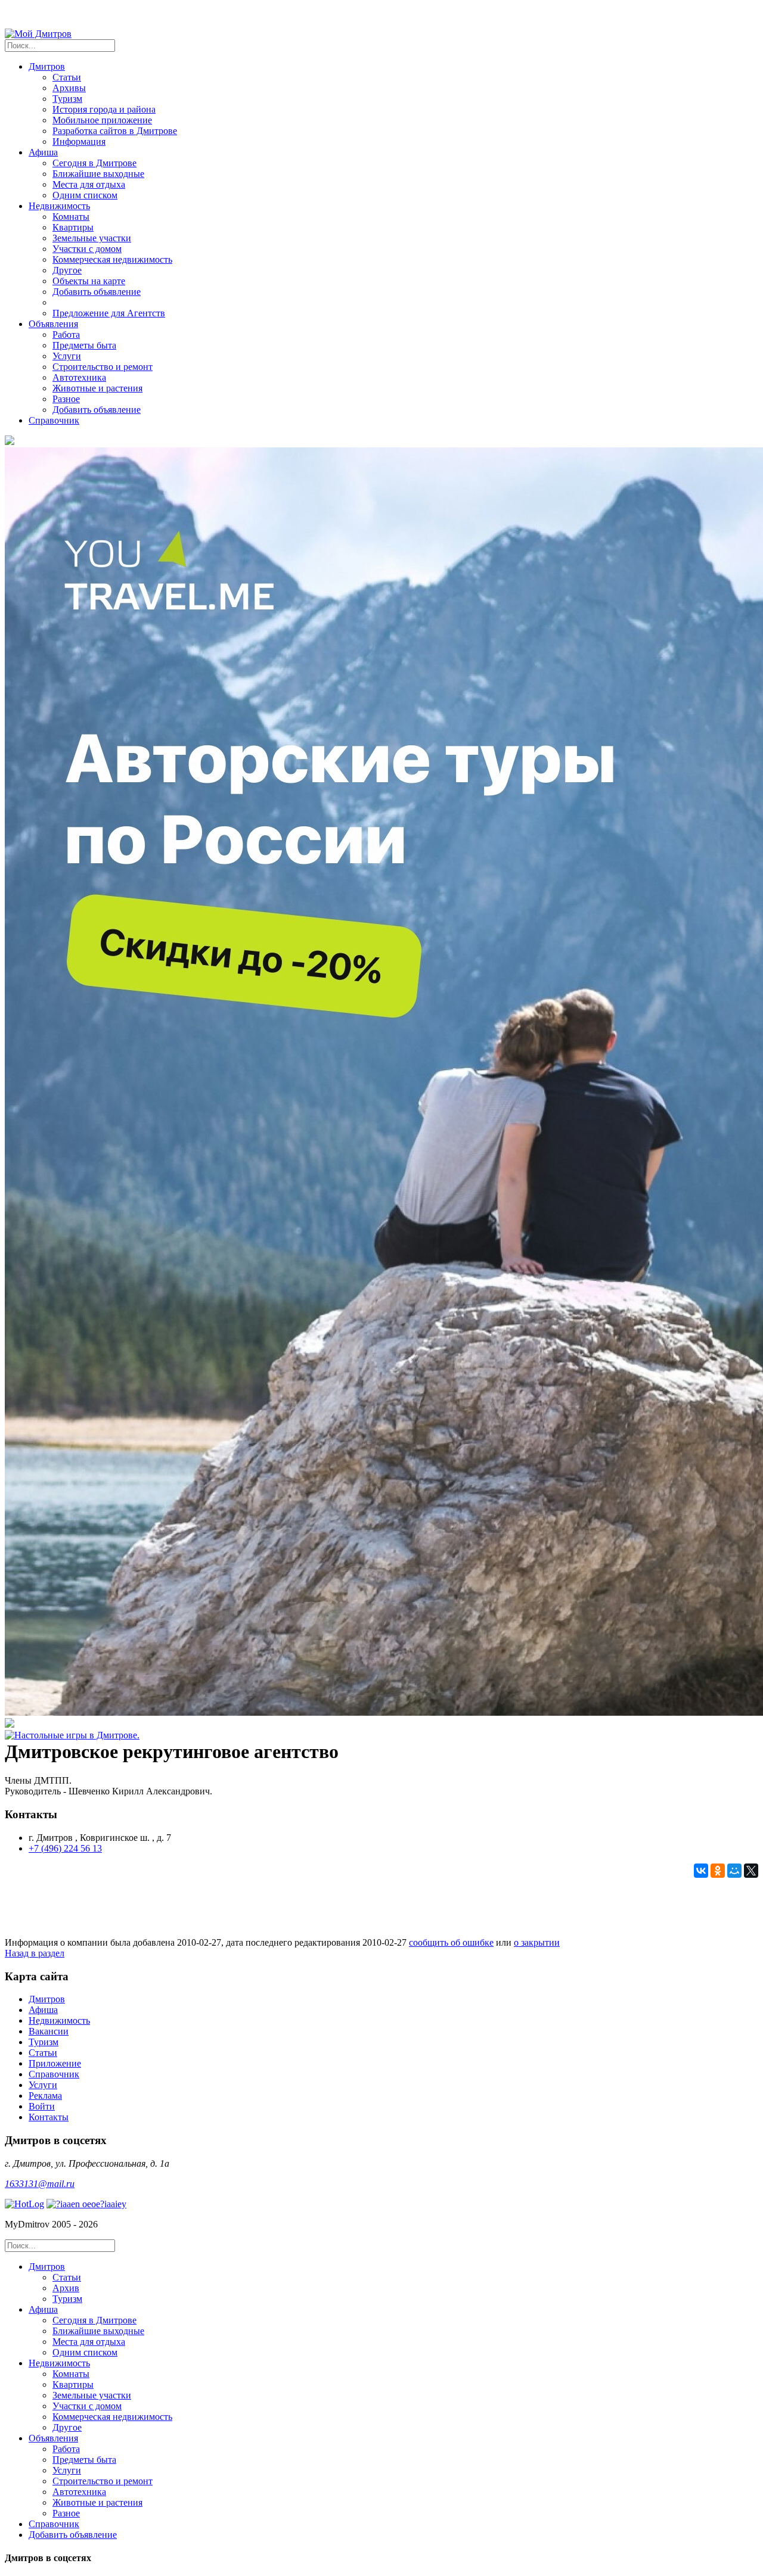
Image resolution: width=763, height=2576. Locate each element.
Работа (66, 335)
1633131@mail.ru (40, 2184)
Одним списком (85, 195)
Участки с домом (87, 249)
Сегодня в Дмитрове (94, 163)
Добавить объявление (97, 292)
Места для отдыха (89, 184)
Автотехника (79, 377)
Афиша (43, 2010)
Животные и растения (97, 388)
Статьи (67, 77)
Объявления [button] (53, 324)
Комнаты (71, 217)
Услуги (67, 356)
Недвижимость (59, 2020)
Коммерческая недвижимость (112, 259)
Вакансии (49, 2031)
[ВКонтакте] (701, 1871)
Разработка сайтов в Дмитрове (115, 131)
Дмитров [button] (47, 66)
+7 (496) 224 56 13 (65, 1848)
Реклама (45, 2096)
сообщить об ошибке (451, 1942)
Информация (79, 141)
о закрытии (537, 1942)
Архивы (69, 88)
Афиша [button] (43, 152)
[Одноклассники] (718, 1871)
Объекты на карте (89, 281)
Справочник (54, 420)
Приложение (55, 2063)
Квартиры (73, 227)
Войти (42, 2106)
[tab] (393, 2283)
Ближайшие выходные (98, 174)
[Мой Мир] (734, 1871)
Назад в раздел (35, 1953)
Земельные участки (92, 238)
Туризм (67, 99)
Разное (66, 399)
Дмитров (47, 1999)
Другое (67, 270)
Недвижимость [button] (59, 206)
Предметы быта (84, 345)
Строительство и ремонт (103, 367)
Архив (66, 2288)
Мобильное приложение (102, 120)
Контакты (49, 2117)
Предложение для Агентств (109, 313)
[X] (751, 1871)
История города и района (104, 109)
